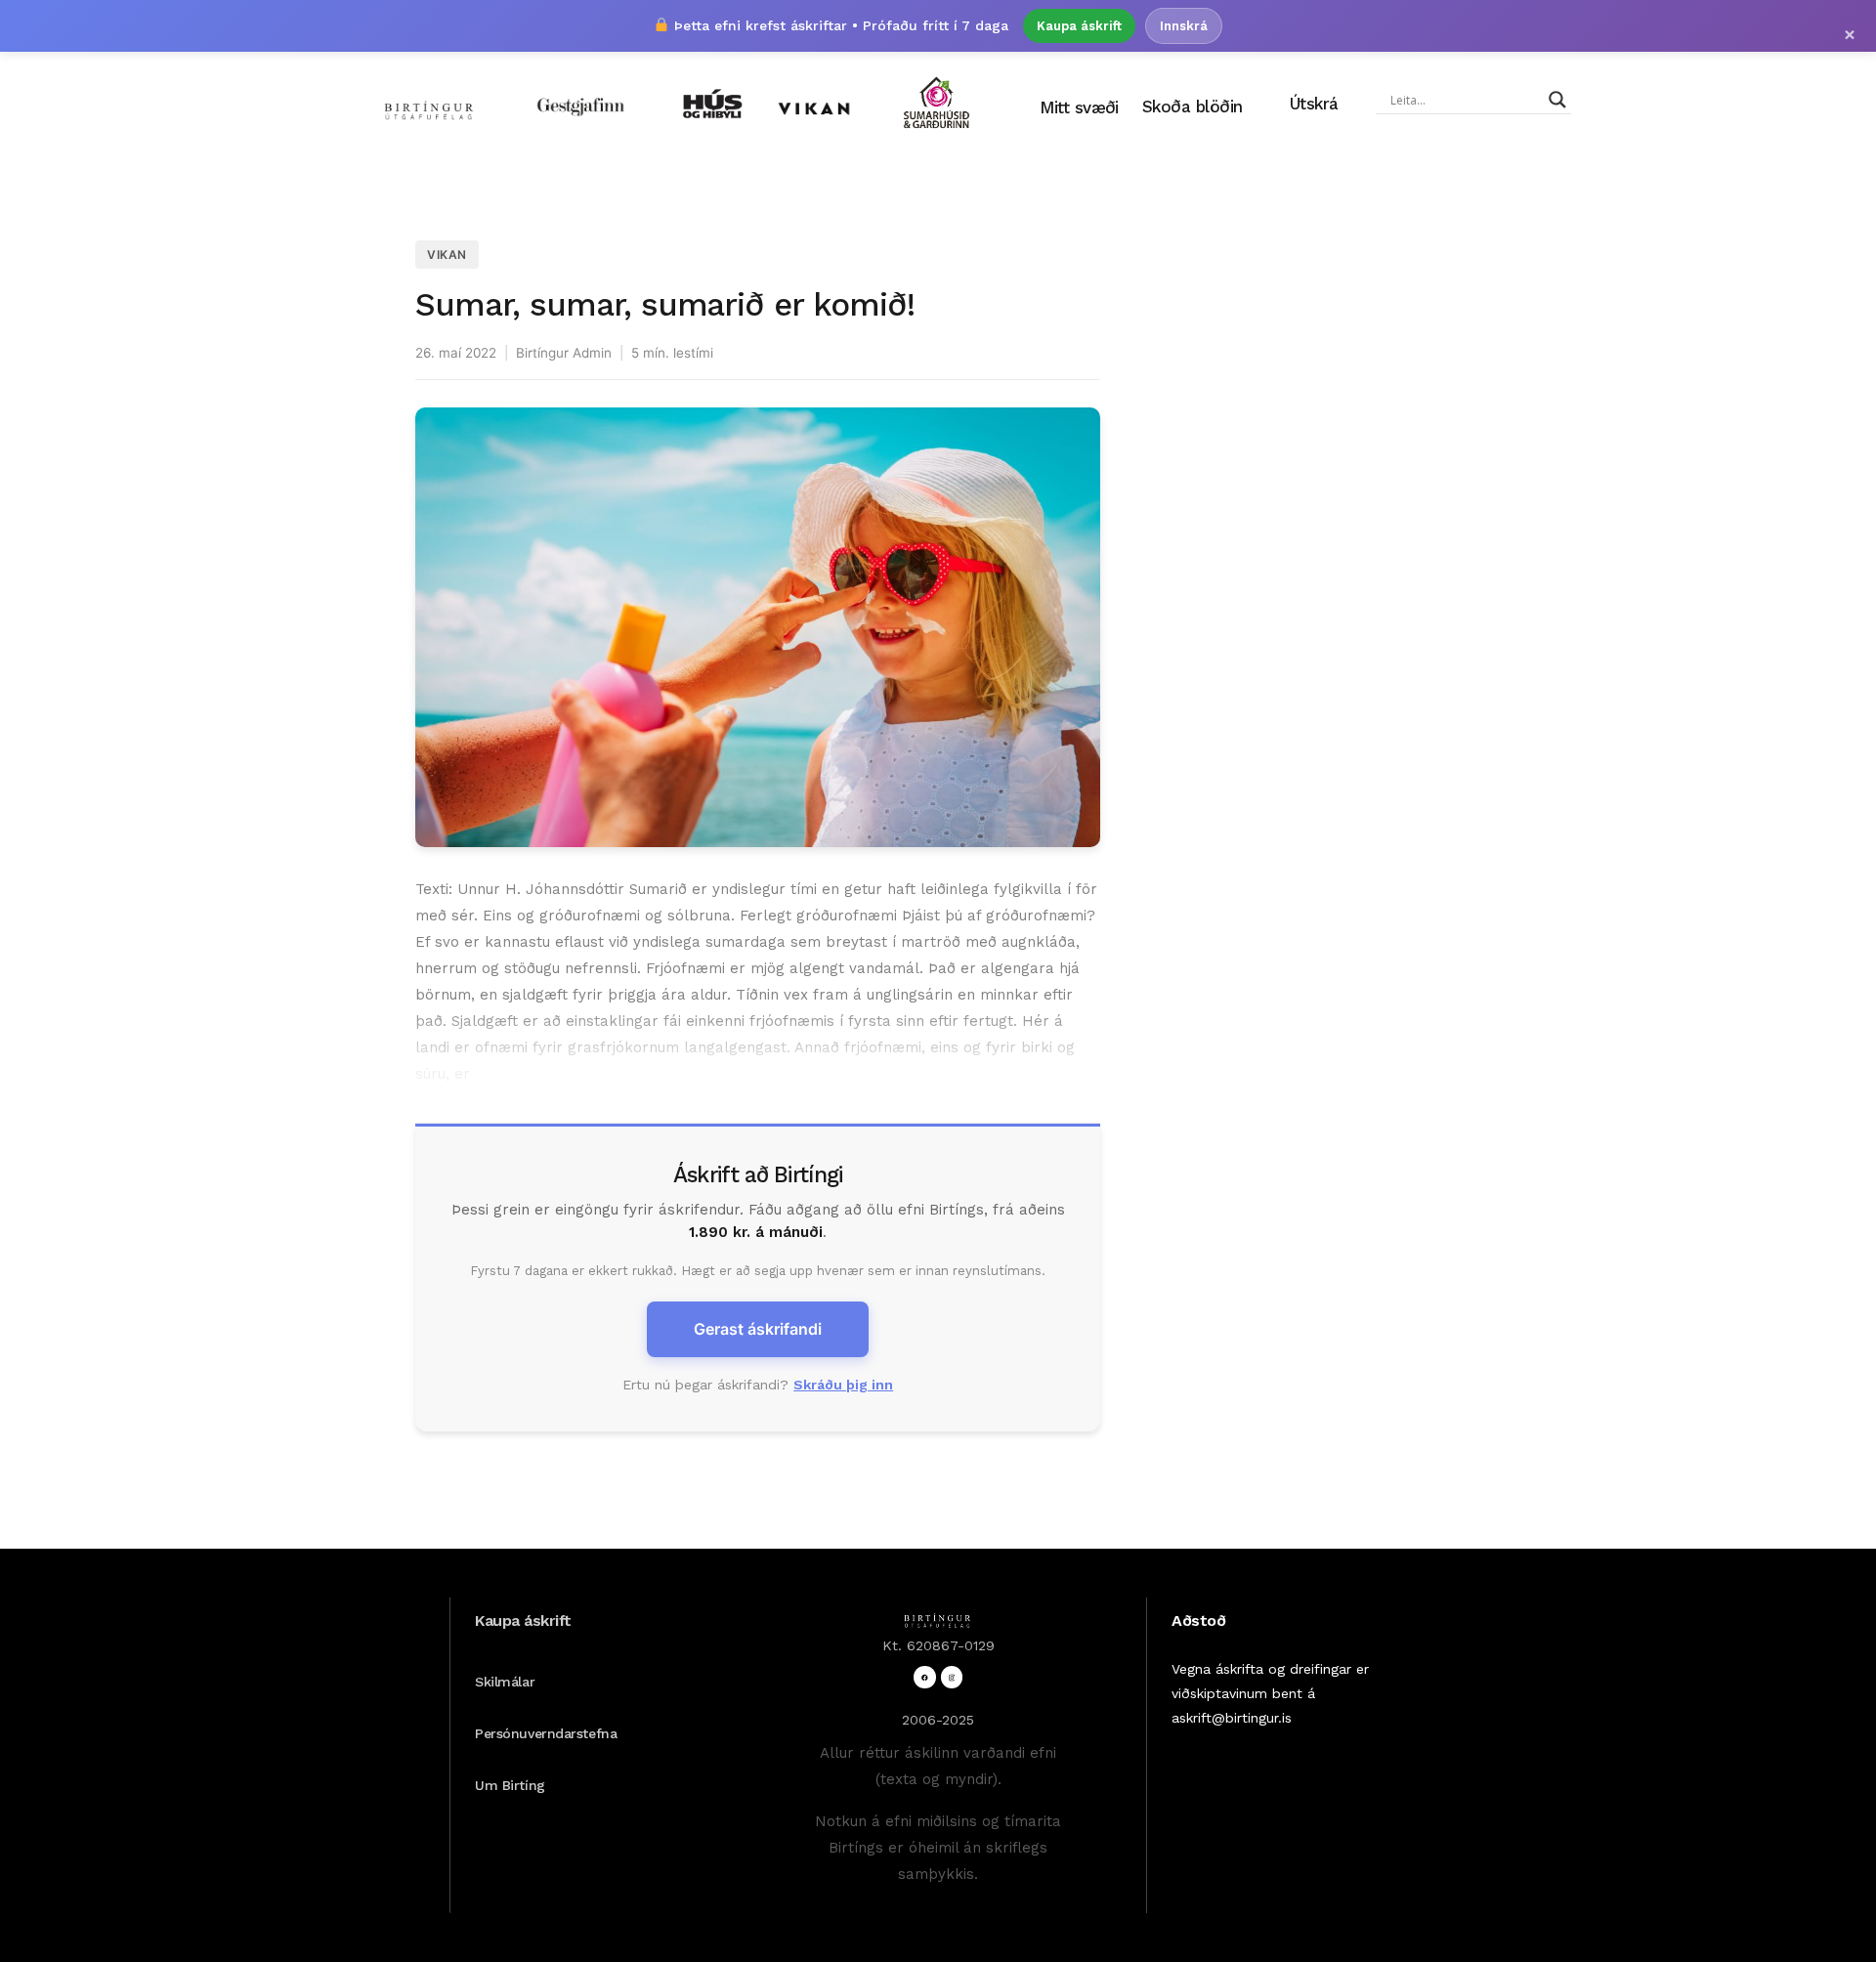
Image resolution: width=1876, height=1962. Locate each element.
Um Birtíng (510, 1785)
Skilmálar (505, 1682)
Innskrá (1184, 26)
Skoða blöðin (1193, 107)
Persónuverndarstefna (546, 1733)
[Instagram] (952, 1677)
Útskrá (1314, 104)
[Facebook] (925, 1677)
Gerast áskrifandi (758, 1329)
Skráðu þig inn (843, 1385)
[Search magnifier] (1557, 100)
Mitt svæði (1079, 107)
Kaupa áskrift (1079, 26)
